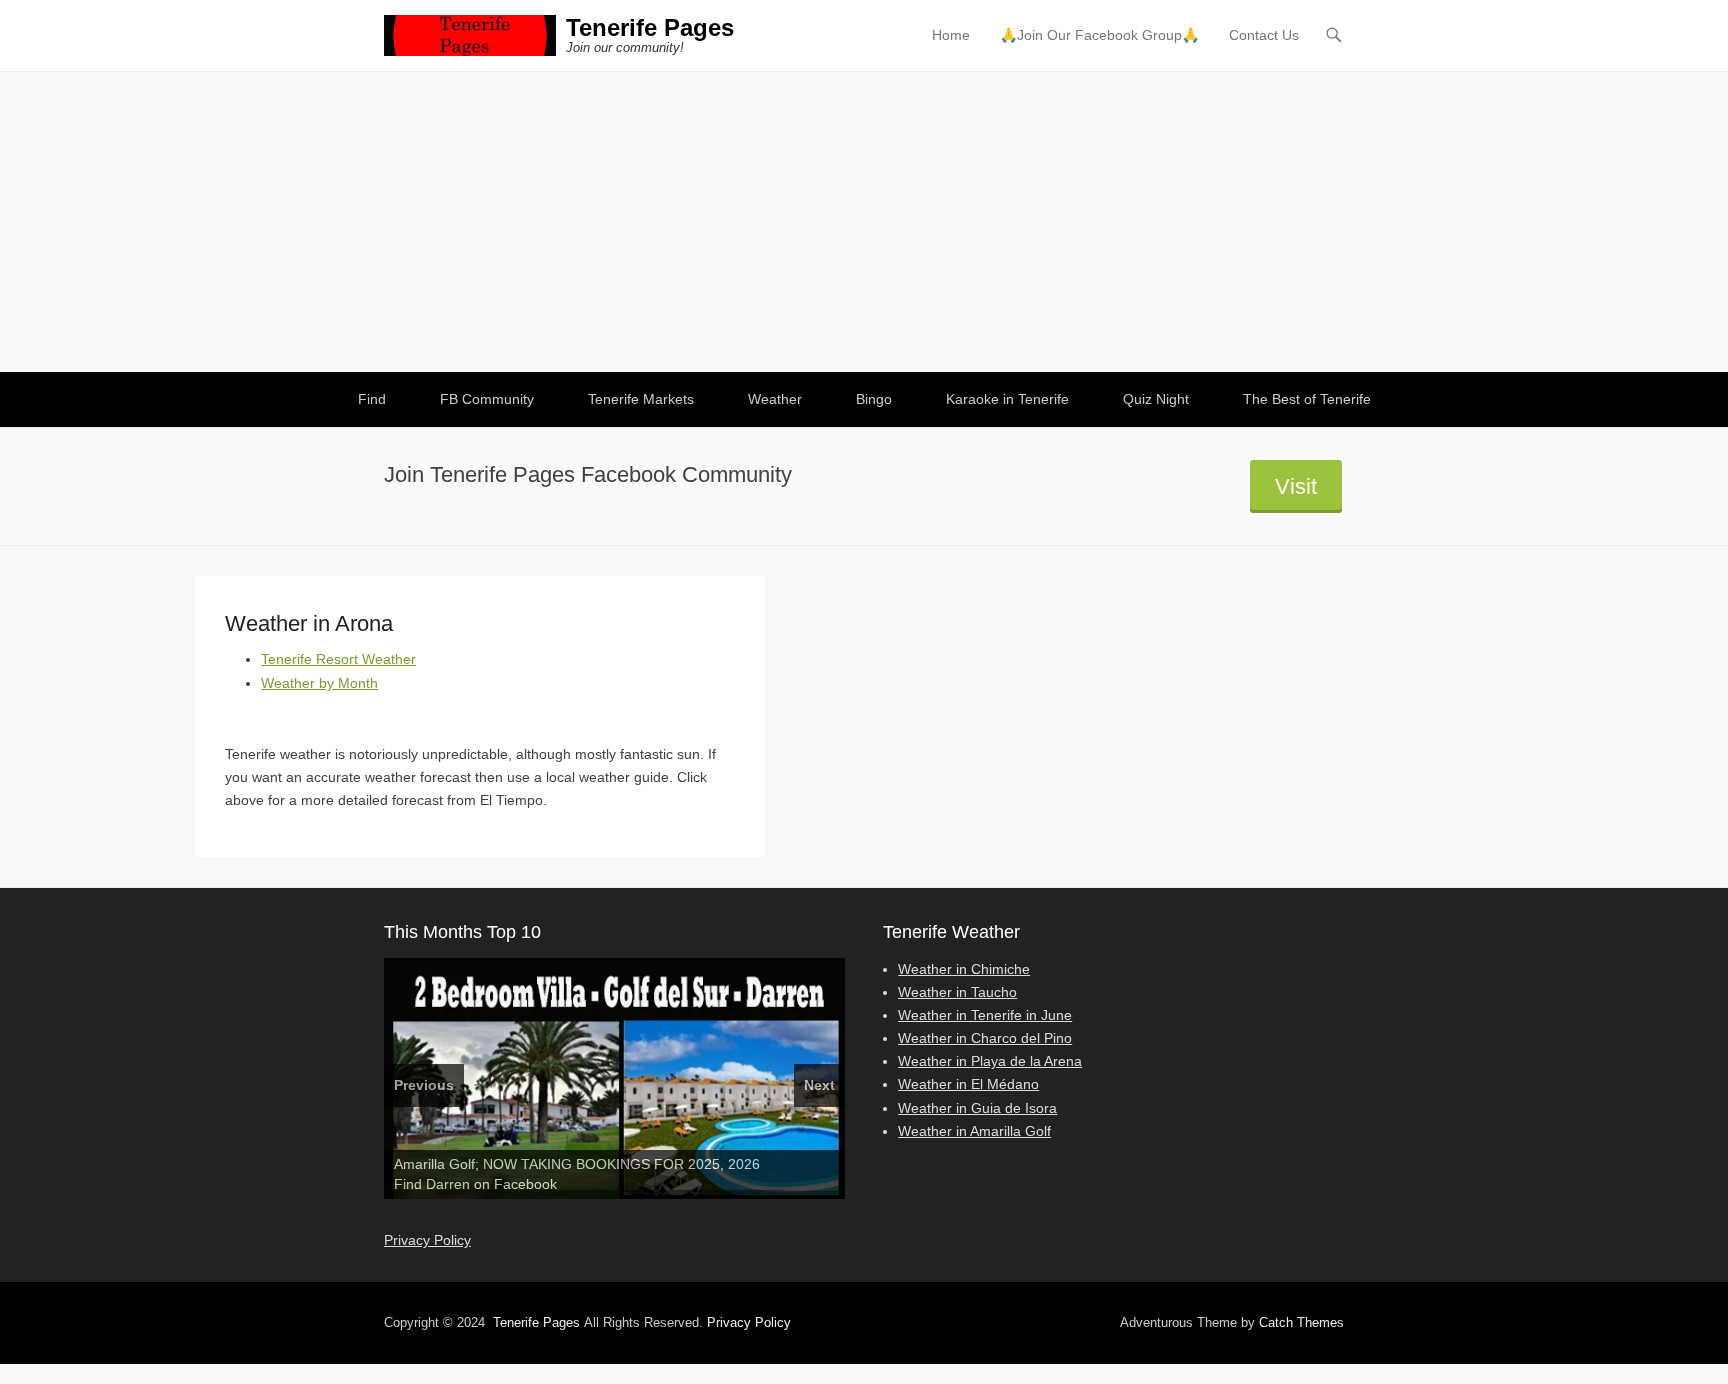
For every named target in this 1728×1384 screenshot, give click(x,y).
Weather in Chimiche (964, 969)
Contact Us (1264, 35)
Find (372, 399)
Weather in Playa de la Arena (990, 1061)
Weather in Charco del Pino (985, 1038)
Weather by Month (319, 683)
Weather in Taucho (957, 992)
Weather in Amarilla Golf (974, 1131)
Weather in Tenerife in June (985, 1015)
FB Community (487, 399)
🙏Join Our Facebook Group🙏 (1099, 35)
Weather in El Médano (968, 1084)
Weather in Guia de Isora (977, 1108)
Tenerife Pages (650, 27)
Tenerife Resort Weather (338, 659)
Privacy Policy (427, 1240)
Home (951, 35)
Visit (1296, 486)
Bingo (874, 399)
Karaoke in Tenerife (1007, 399)
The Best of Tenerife (1307, 399)
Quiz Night (1156, 399)
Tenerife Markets (641, 399)
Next (819, 1085)
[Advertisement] (864, 222)
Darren (448, 1184)
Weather (775, 399)
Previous (424, 1085)
